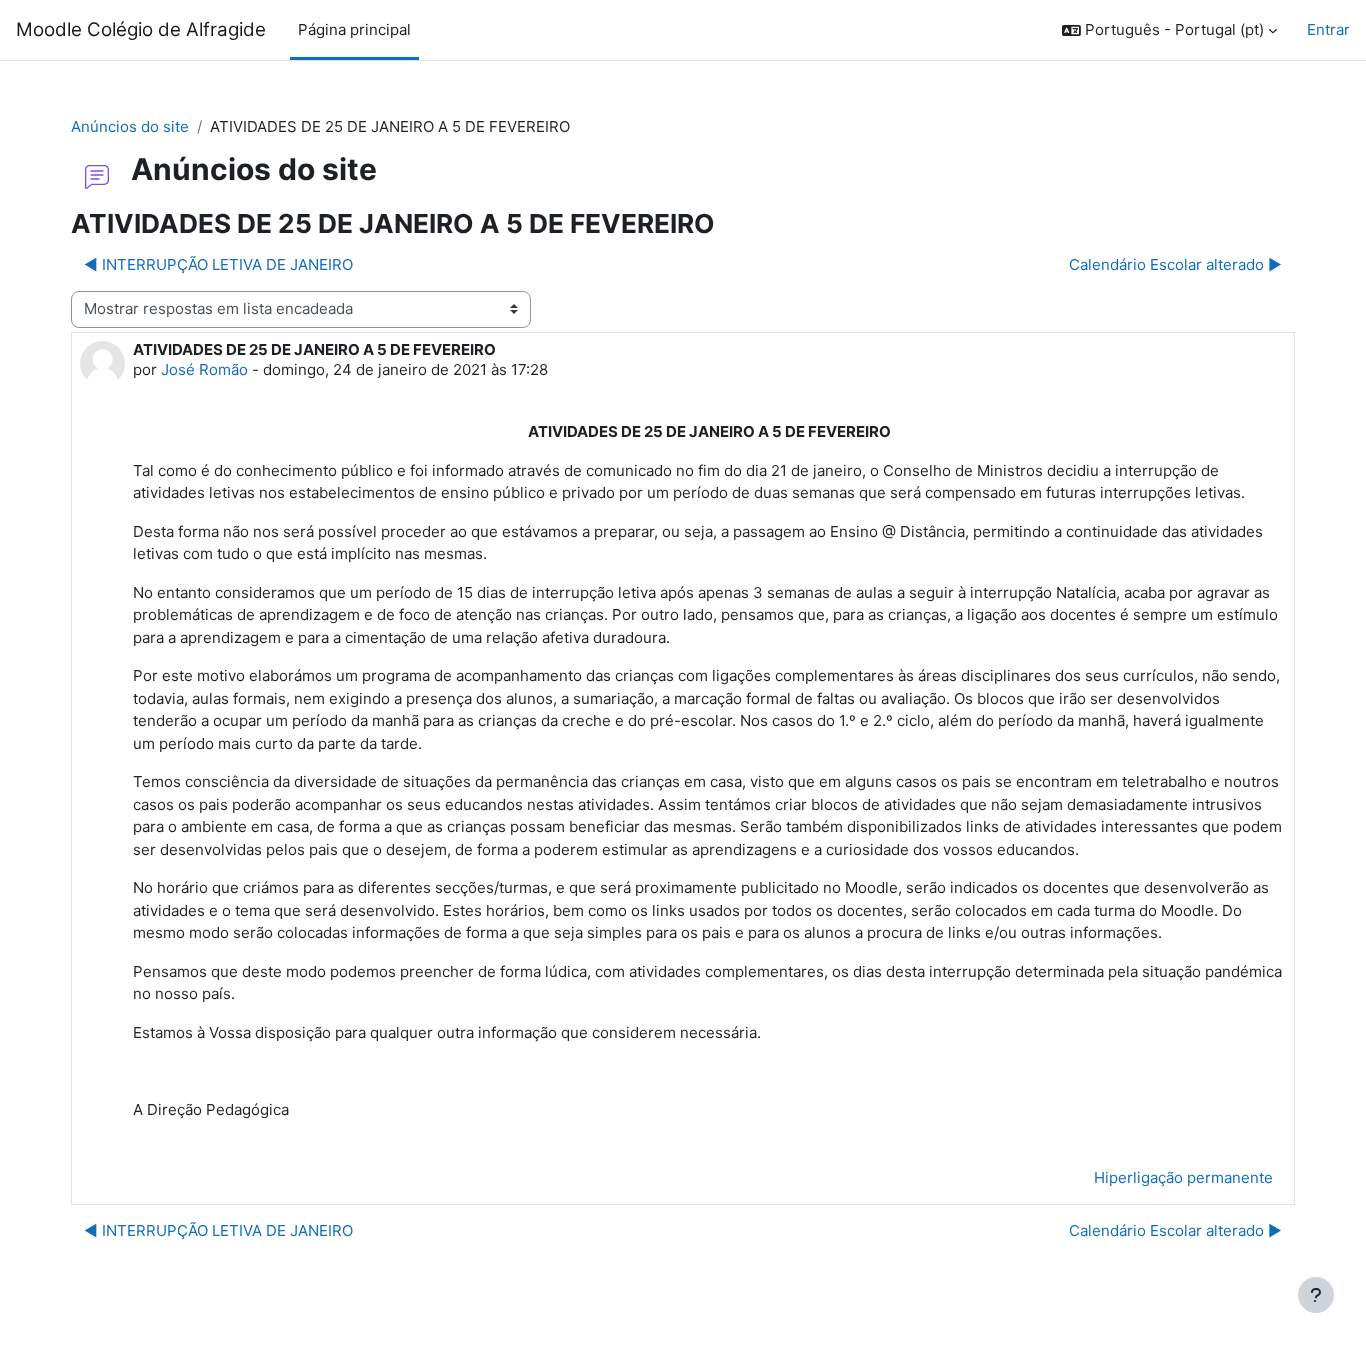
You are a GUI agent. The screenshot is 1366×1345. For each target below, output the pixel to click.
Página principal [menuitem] (354, 29)
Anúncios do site (130, 126)
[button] (1169, 30)
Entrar (1328, 29)
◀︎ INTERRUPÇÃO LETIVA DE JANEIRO (218, 264)
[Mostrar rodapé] (1316, 1295)
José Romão (204, 369)
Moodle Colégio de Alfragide (141, 29)
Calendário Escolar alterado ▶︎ (1175, 264)
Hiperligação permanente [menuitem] (1183, 1177)
